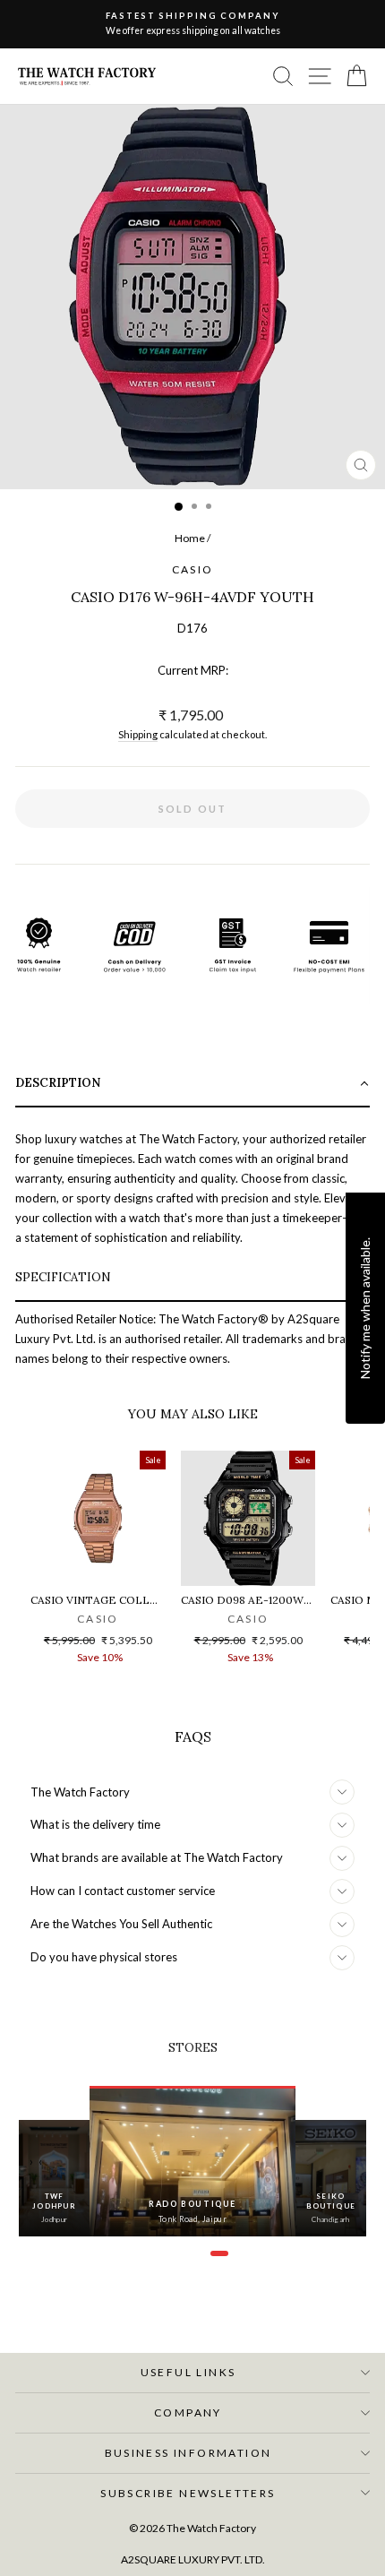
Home (190, 538)
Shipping (138, 734)
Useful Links (188, 2372)
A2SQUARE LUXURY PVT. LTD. (193, 2559)
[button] (192, 1085)
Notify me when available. (365, 1307)
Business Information (188, 2453)
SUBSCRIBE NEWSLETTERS (188, 2493)
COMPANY (188, 2412)
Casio (193, 569)
